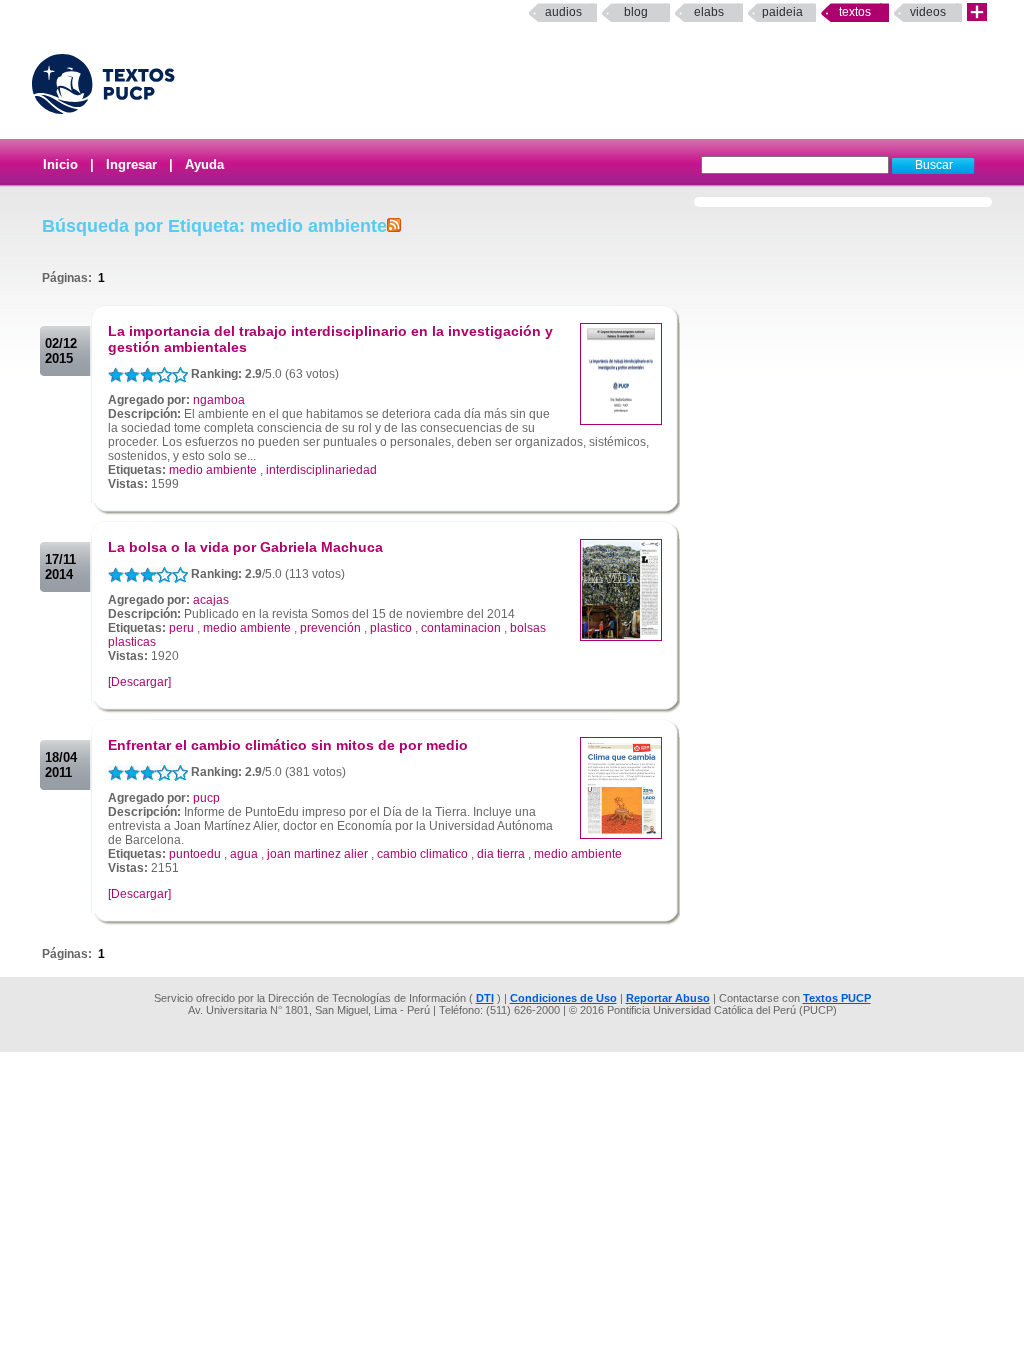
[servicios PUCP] (977, 12)
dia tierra (501, 854)
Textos (855, 12)
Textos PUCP (837, 998)
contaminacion (461, 628)
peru (181, 628)
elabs (709, 12)
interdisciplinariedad (321, 470)
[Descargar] (139, 682)
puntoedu (195, 854)
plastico (391, 628)
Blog (636, 12)
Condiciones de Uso (563, 998)
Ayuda (204, 164)
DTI (485, 998)
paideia (782, 12)
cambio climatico (422, 854)
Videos (928, 12)
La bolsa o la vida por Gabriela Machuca (245, 547)
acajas (211, 600)
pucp (206, 798)
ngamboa (219, 400)
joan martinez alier (317, 854)
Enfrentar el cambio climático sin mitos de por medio (288, 745)
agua (244, 854)
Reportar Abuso (668, 998)
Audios (563, 12)
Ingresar (131, 164)
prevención (330, 628)
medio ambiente (213, 470)
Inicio (60, 164)
